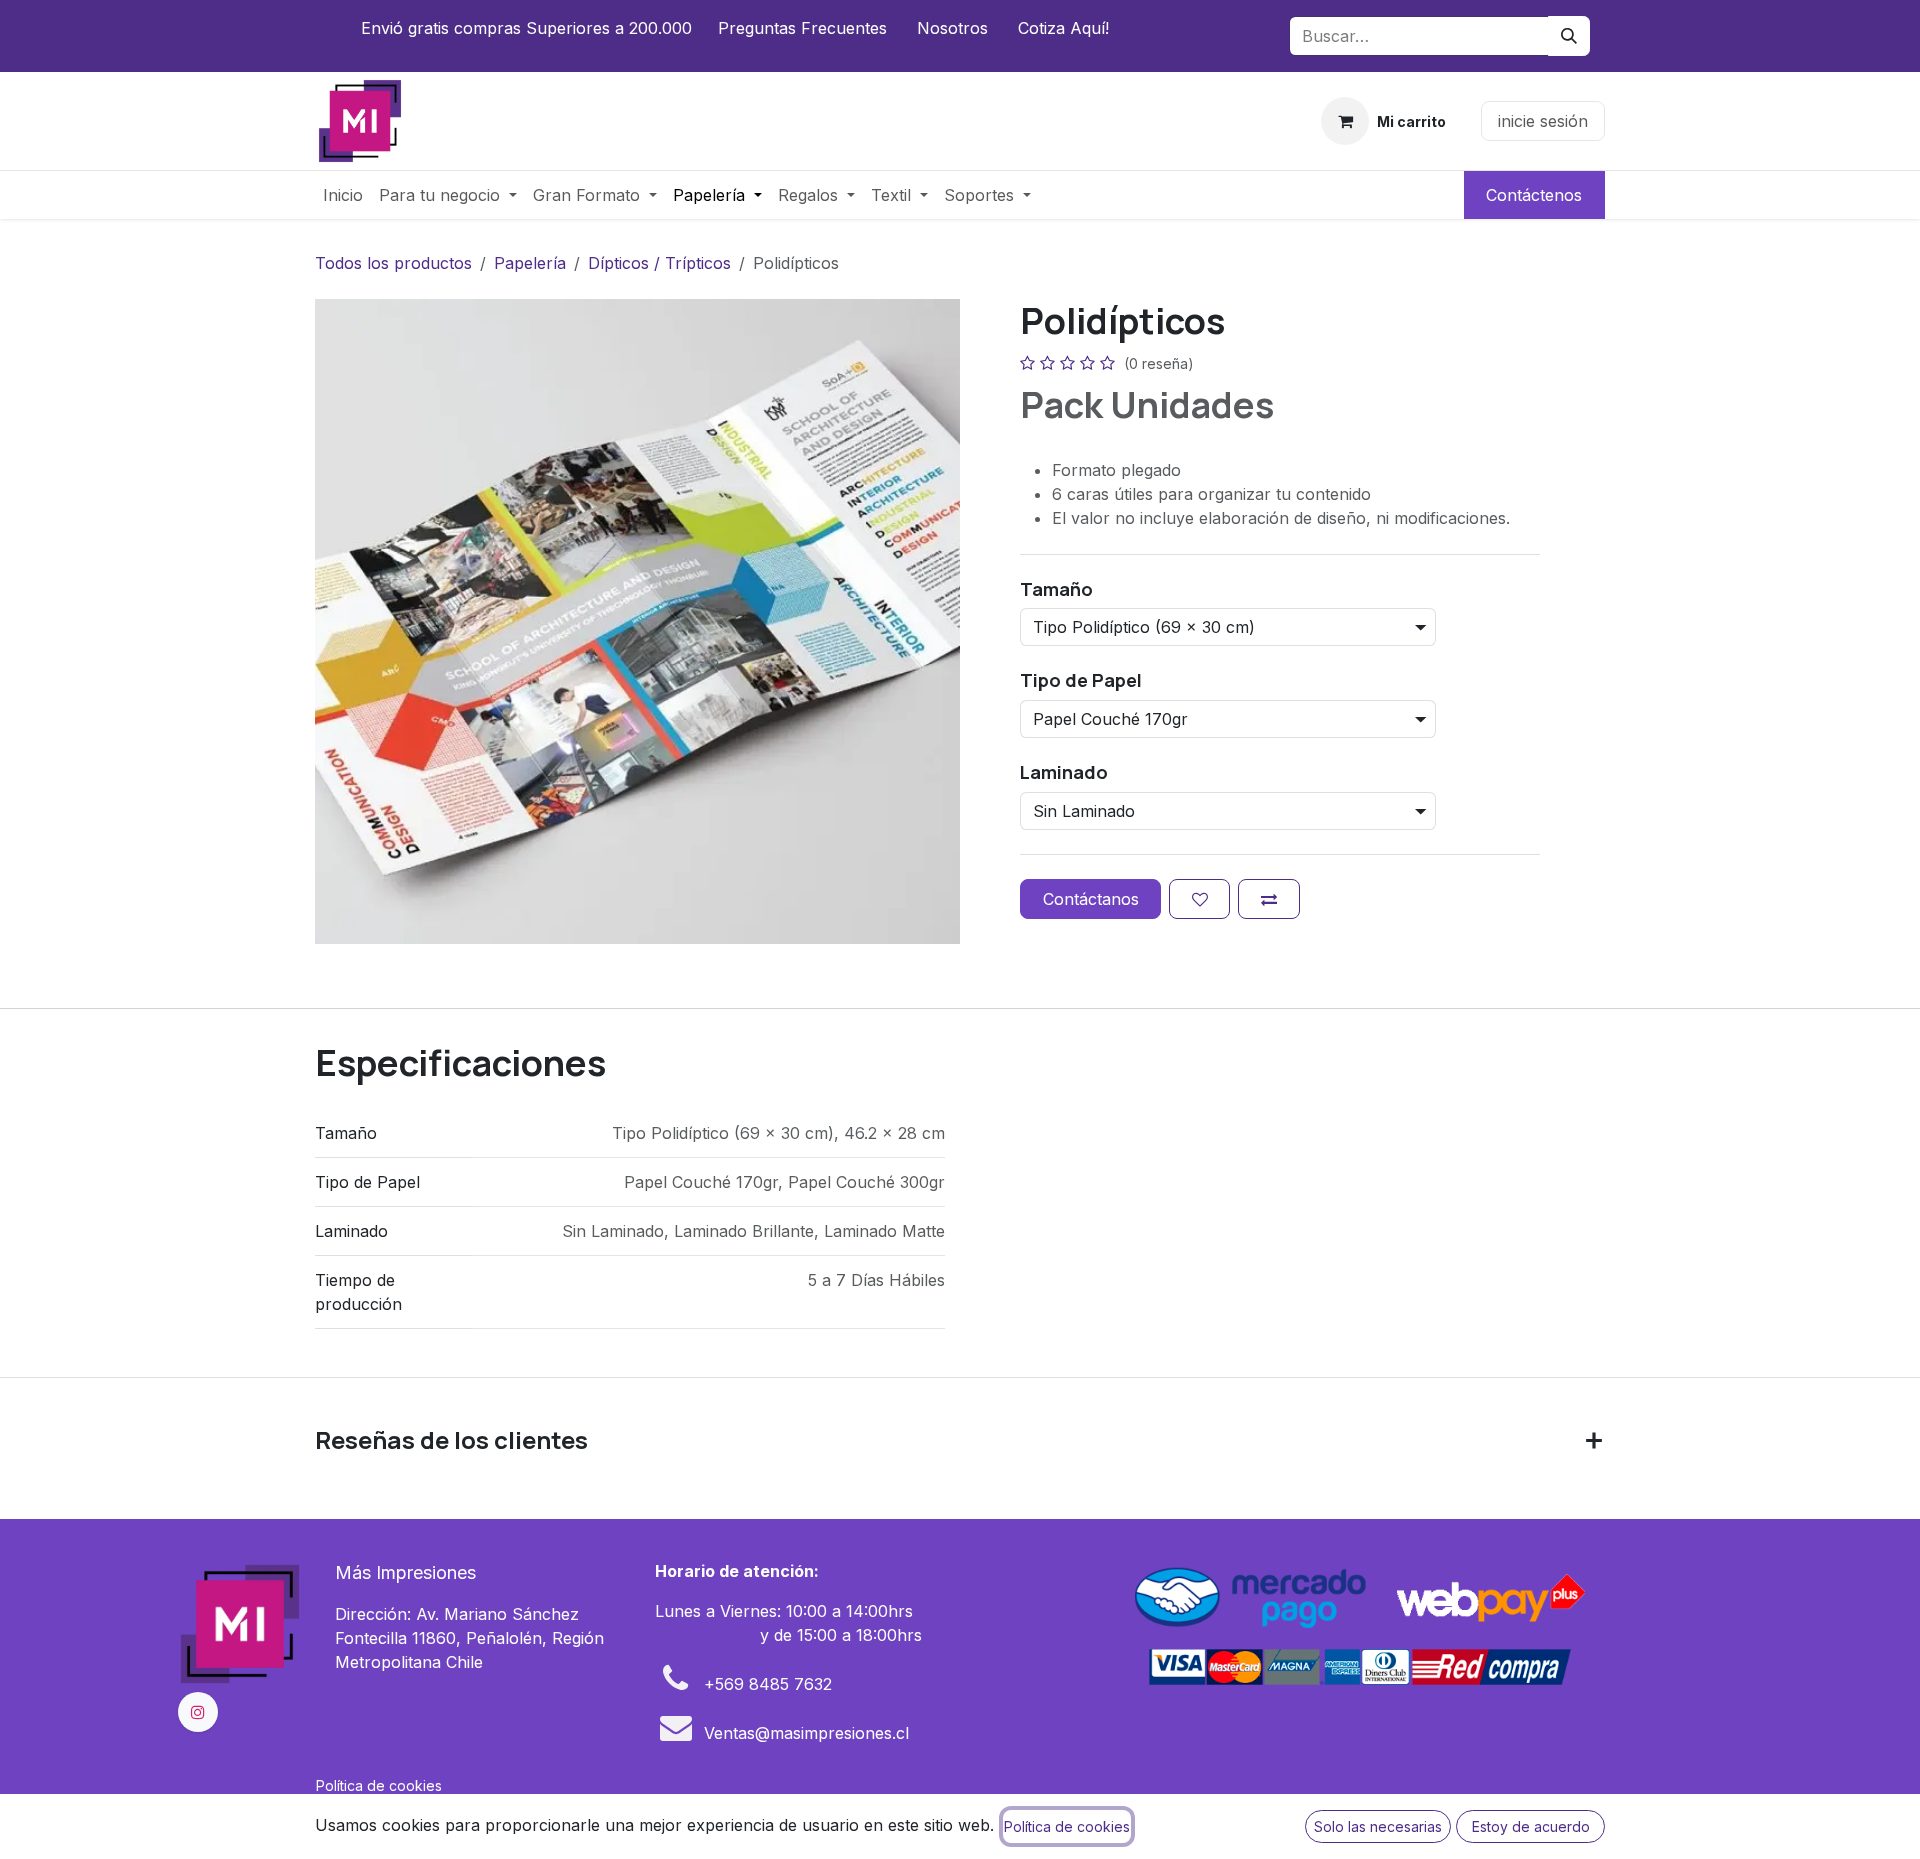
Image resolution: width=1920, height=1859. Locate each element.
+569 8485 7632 (768, 1684)
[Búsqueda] (1569, 36)
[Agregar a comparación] (1268, 899)
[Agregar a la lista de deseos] (1199, 899)
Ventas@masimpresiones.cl (806, 1733)
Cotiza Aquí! (1063, 28)
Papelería (530, 263)
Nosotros (952, 28)
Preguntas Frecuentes (802, 28)
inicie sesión (1543, 121)
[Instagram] (198, 1712)
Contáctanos (1091, 899)
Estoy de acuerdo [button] (1531, 1826)
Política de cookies (379, 1785)
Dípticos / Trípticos (659, 263)
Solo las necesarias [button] (1378, 1826)
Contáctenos (1534, 195)
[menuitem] (343, 195)
